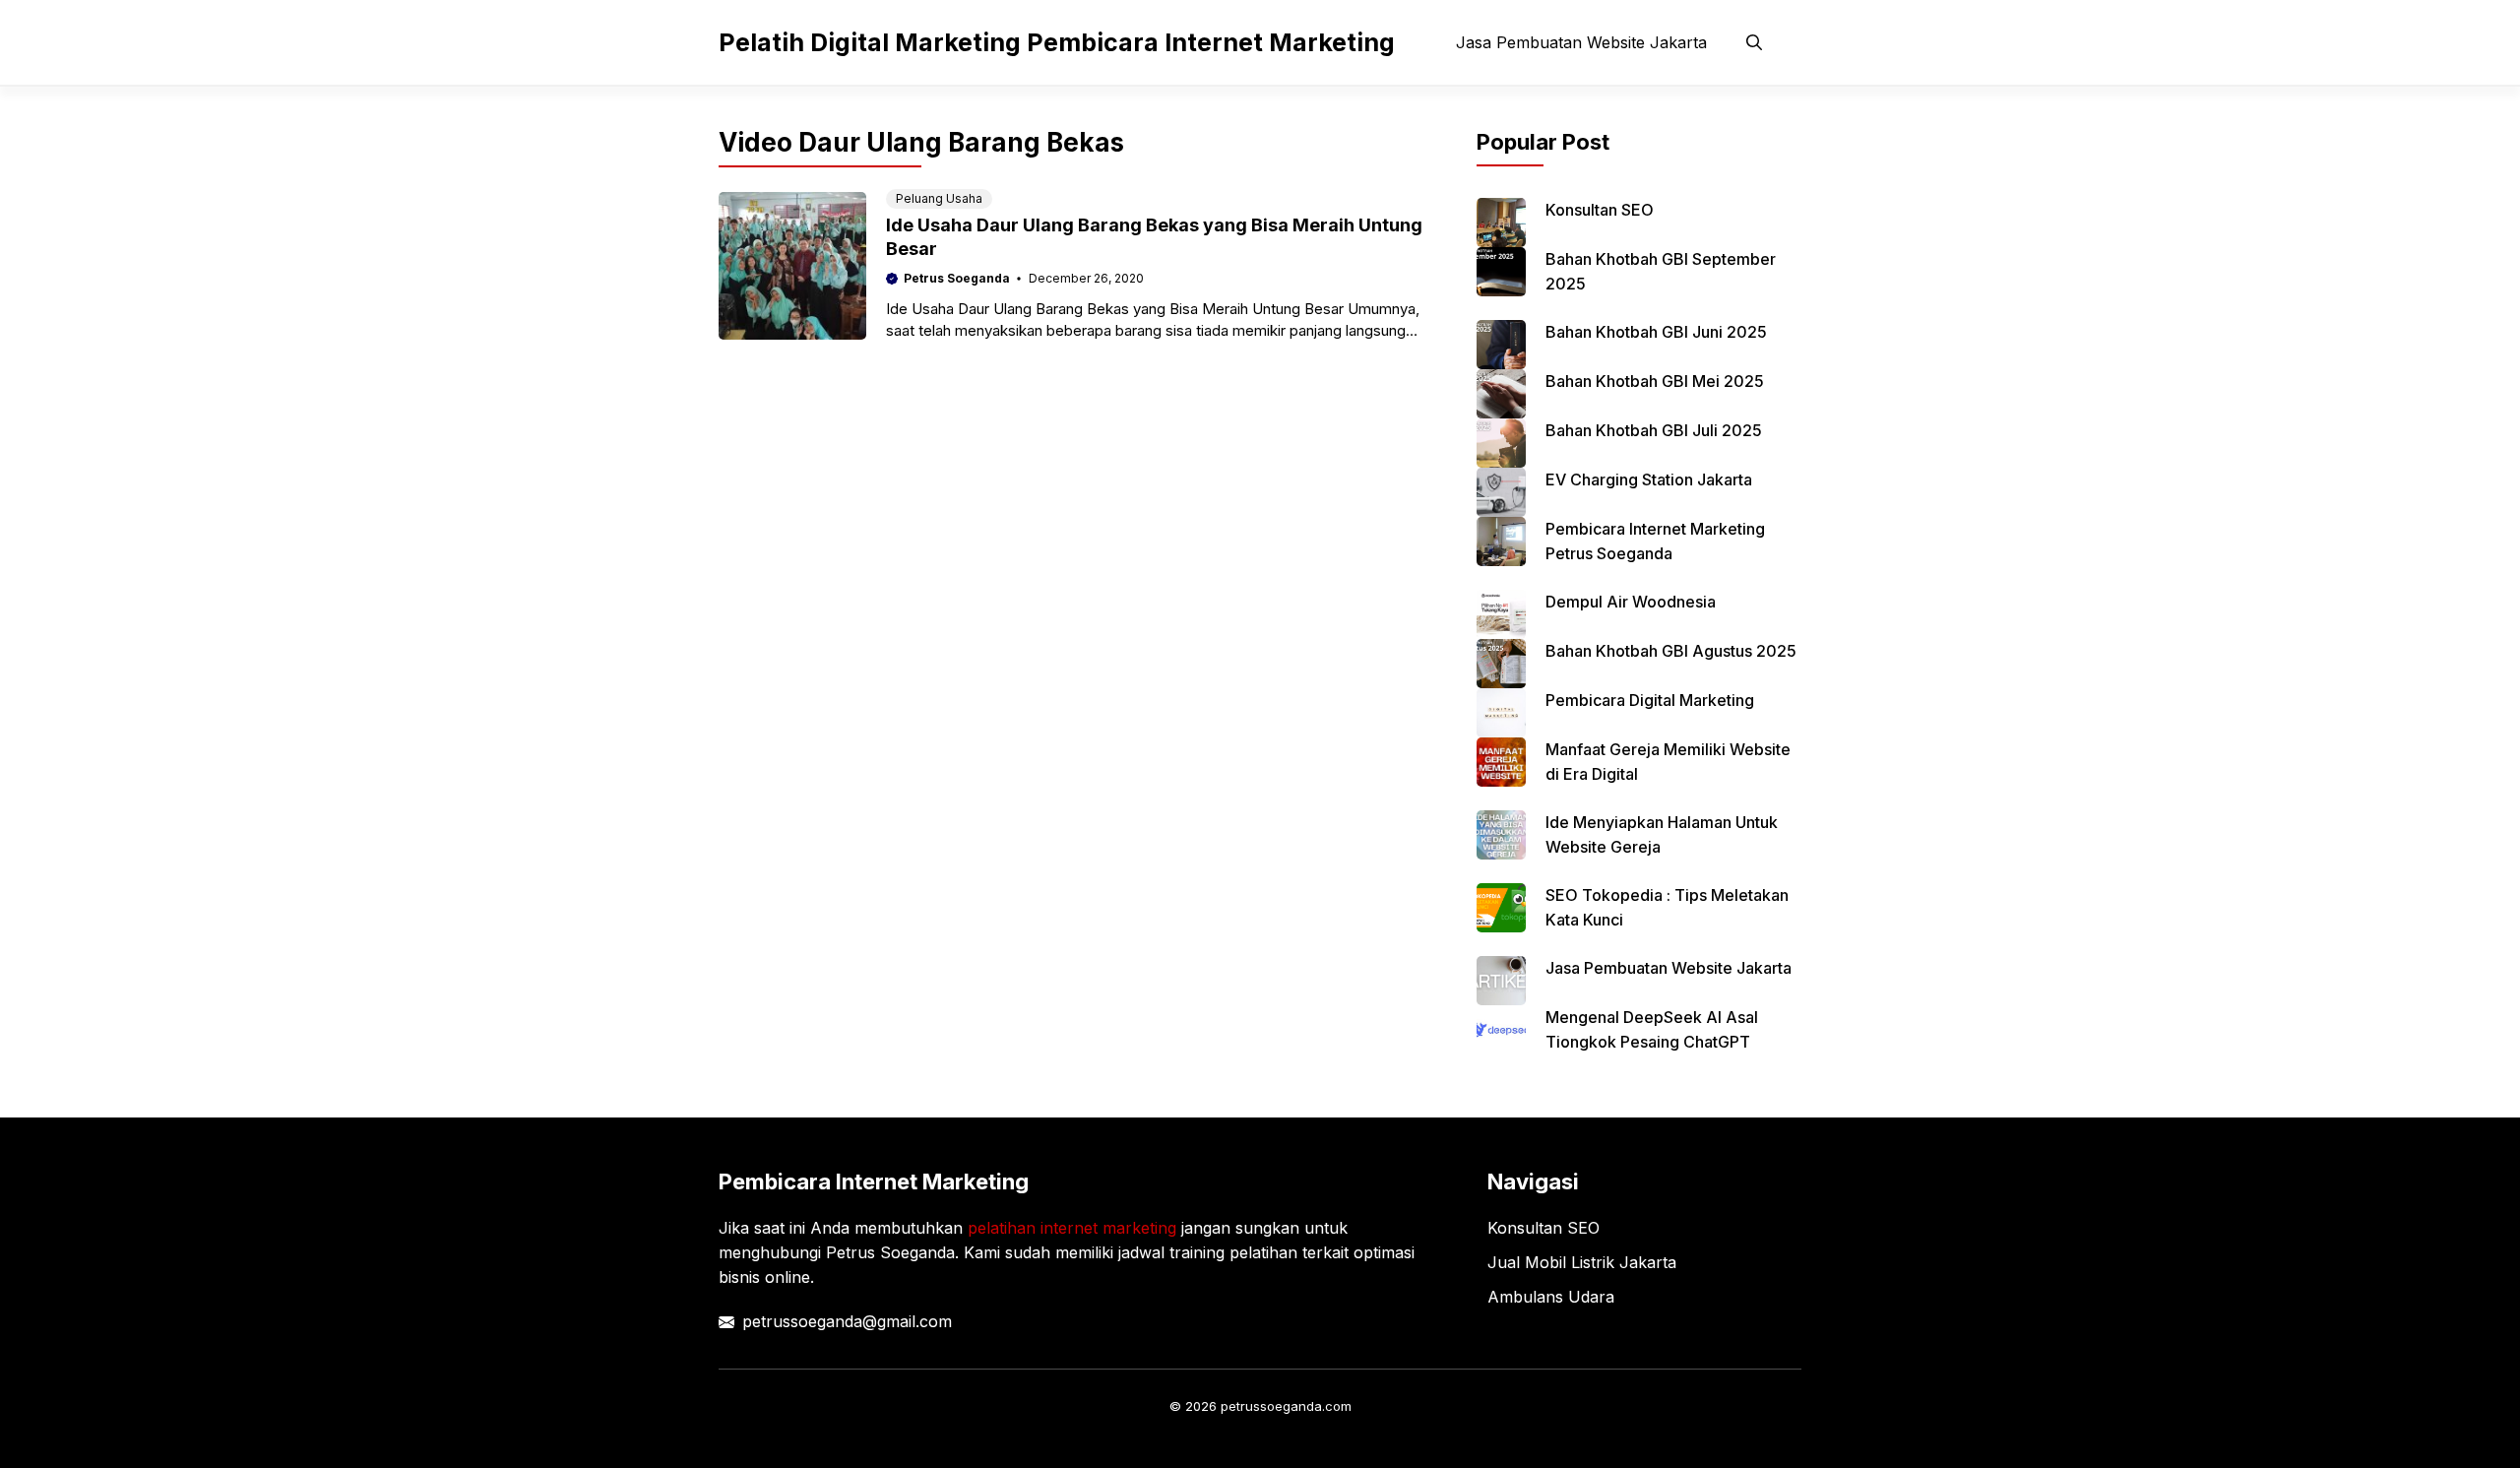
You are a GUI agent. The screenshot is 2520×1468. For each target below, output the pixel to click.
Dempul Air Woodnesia (1631, 602)
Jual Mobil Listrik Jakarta (1582, 1262)
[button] (1754, 42)
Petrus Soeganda (957, 278)
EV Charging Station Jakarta (1649, 479)
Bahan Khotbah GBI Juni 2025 (1656, 332)
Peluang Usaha (939, 198)
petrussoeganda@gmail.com (847, 1321)
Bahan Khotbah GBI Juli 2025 (1654, 430)
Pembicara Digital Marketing (1650, 700)
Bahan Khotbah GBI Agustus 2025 (1671, 651)
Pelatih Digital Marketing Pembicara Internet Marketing (1057, 42)
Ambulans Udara (1551, 1297)
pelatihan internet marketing (1072, 1228)
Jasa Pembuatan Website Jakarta (1581, 42)
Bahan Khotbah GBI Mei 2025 (1655, 381)
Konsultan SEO (1600, 210)
